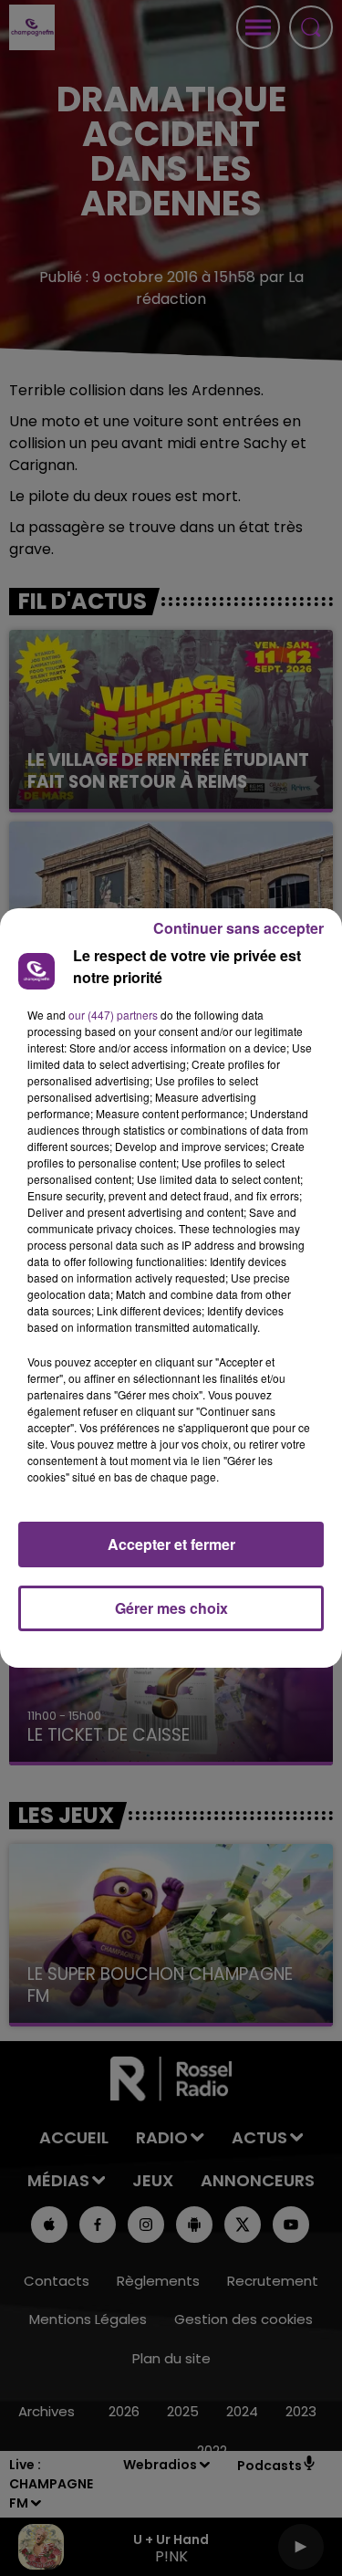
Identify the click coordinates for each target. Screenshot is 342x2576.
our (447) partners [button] (113, 1015)
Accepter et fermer (171, 1544)
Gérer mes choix (171, 1608)
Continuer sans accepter (238, 928)
